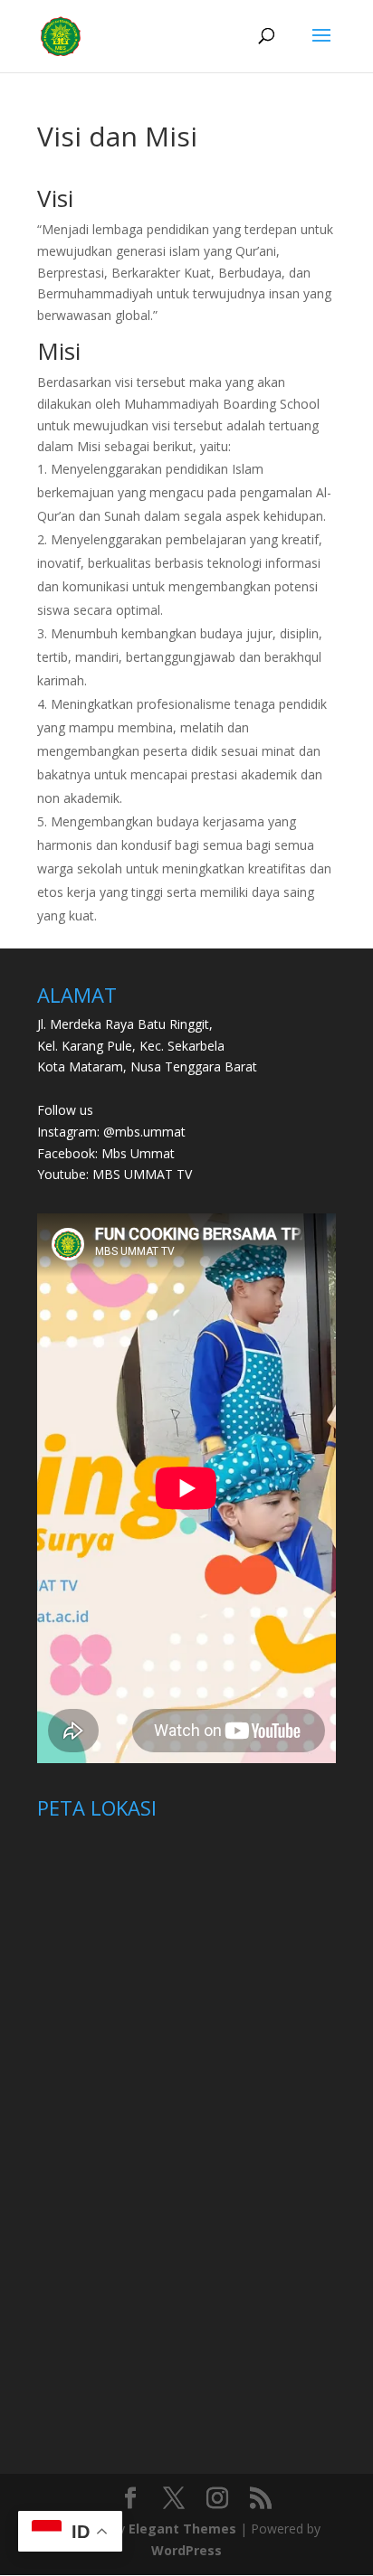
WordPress (186, 2550)
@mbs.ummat (144, 1132)
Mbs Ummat (138, 1153)
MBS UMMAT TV (142, 1174)
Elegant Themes (182, 2529)
